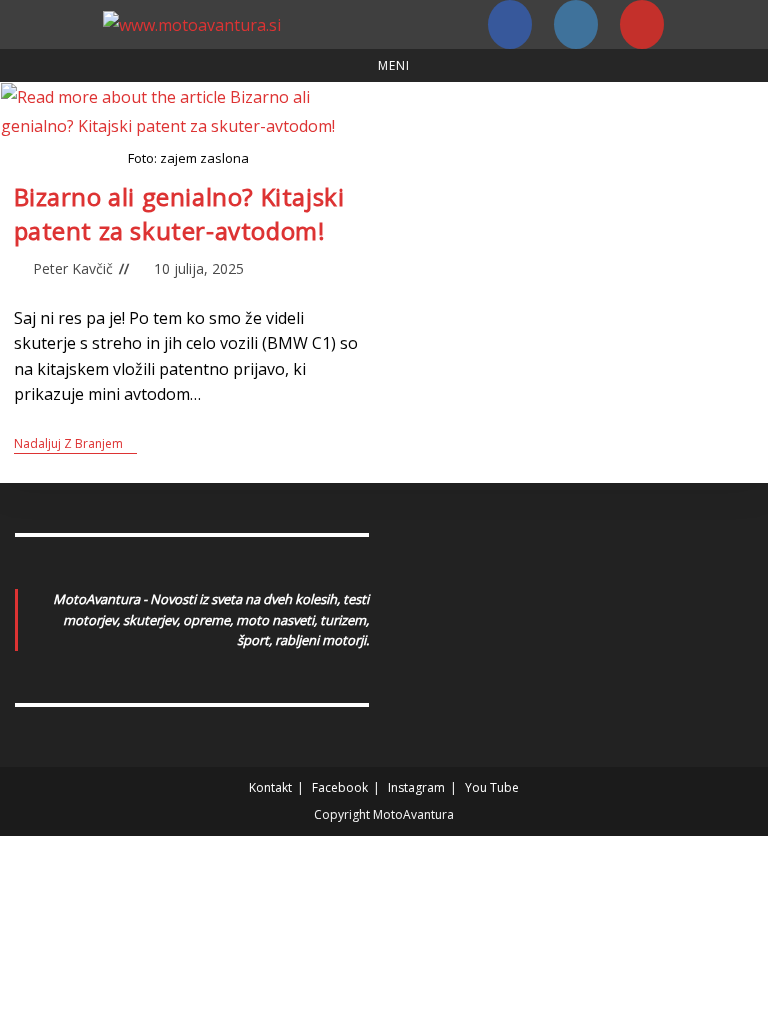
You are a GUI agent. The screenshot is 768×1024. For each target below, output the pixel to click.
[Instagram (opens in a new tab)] (576, 24)
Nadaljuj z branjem (75, 444)
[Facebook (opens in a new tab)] (510, 24)
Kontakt (270, 787)
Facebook (340, 787)
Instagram (416, 787)
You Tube (492, 787)
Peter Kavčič (73, 268)
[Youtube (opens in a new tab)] (642, 24)
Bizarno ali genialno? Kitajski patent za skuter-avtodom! (179, 213)
